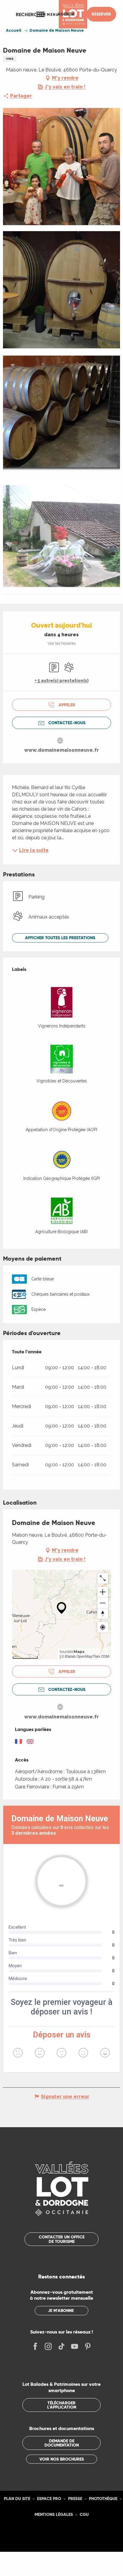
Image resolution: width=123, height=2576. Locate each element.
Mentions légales (54, 2514)
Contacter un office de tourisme (62, 2239)
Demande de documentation (62, 2443)
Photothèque (103, 2499)
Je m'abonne (61, 2310)
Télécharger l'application (62, 2405)
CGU (84, 2514)
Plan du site (17, 2499)
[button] (31, 14)
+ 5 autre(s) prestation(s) (62, 681)
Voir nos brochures (62, 2459)
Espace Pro (49, 2499)
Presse (75, 2499)
